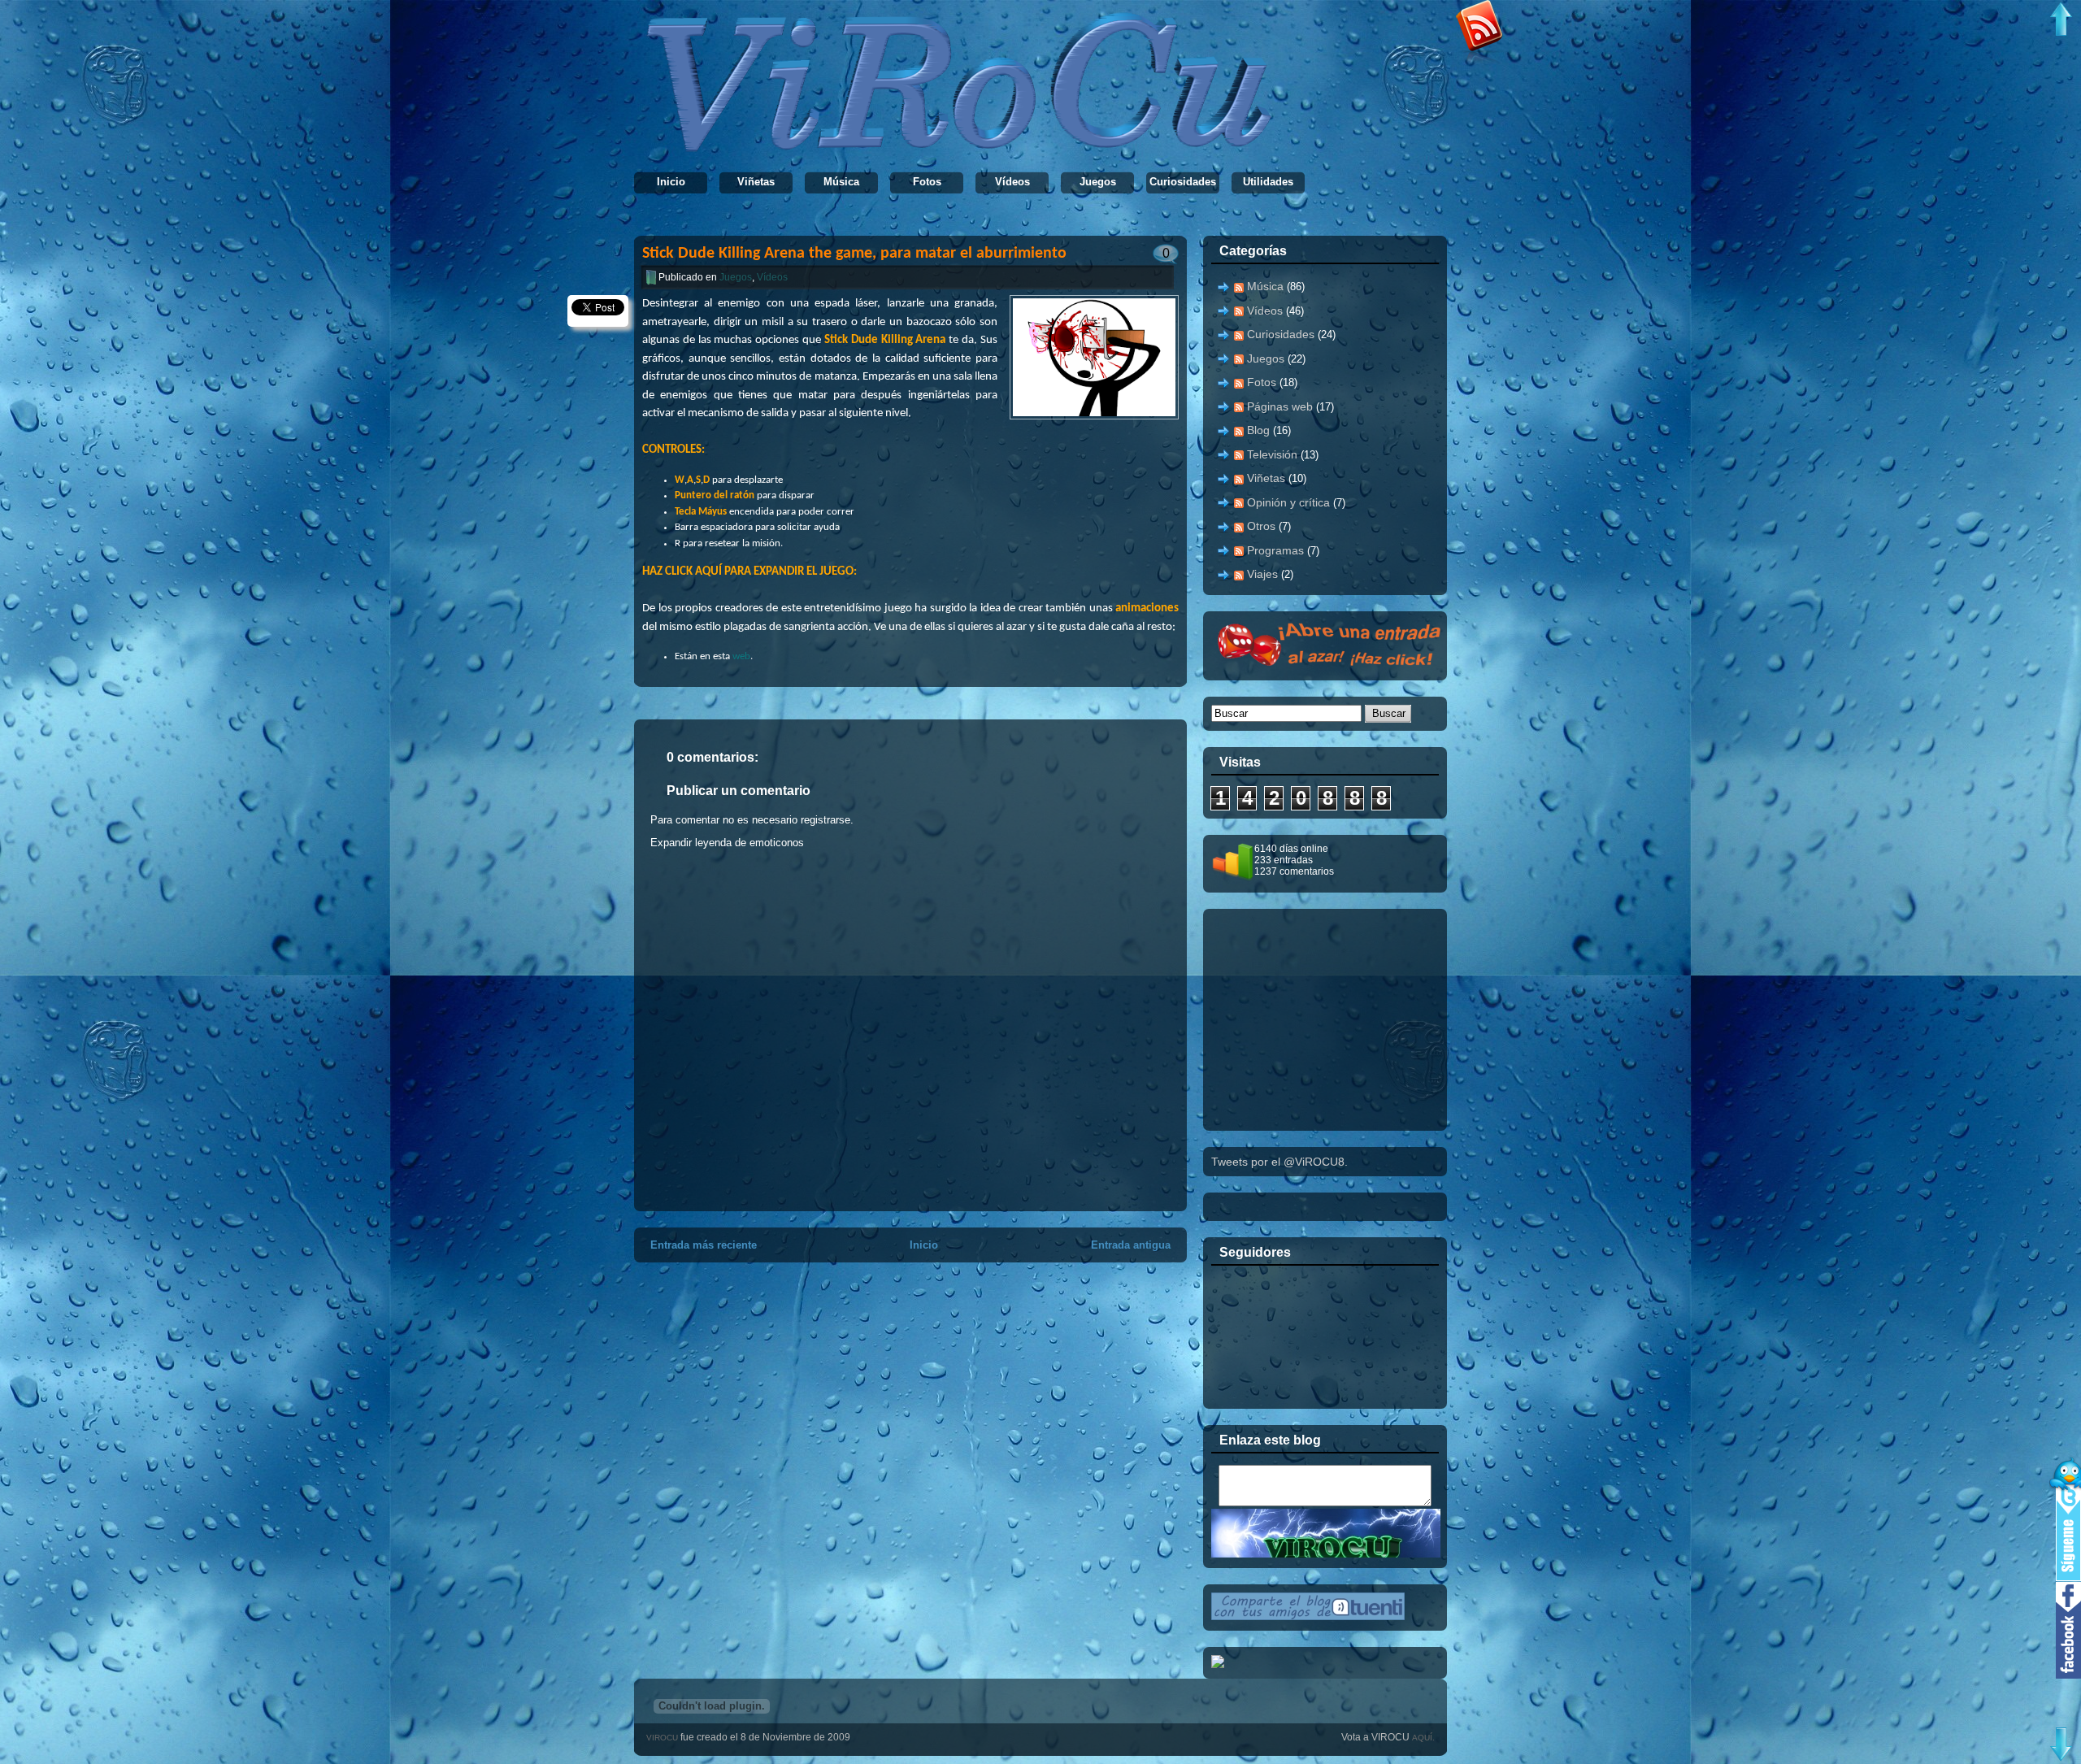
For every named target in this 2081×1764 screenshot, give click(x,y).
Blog (1258, 430)
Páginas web (1280, 406)
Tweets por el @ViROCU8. (1279, 1162)
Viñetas (756, 182)
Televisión (1272, 454)
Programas (1275, 550)
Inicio (671, 182)
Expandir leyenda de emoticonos (727, 843)
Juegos (1098, 182)
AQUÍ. (1423, 1738)
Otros (1261, 526)
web (741, 656)
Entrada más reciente (704, 1245)
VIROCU (663, 1738)
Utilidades (1268, 182)
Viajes (1262, 574)
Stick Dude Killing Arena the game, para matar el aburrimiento (854, 254)
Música (841, 182)
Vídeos (1012, 182)
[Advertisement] (1333, 1019)
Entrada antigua (1131, 1245)
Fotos (927, 182)
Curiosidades (1183, 182)
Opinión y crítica (1288, 502)
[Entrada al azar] (1334, 666)
